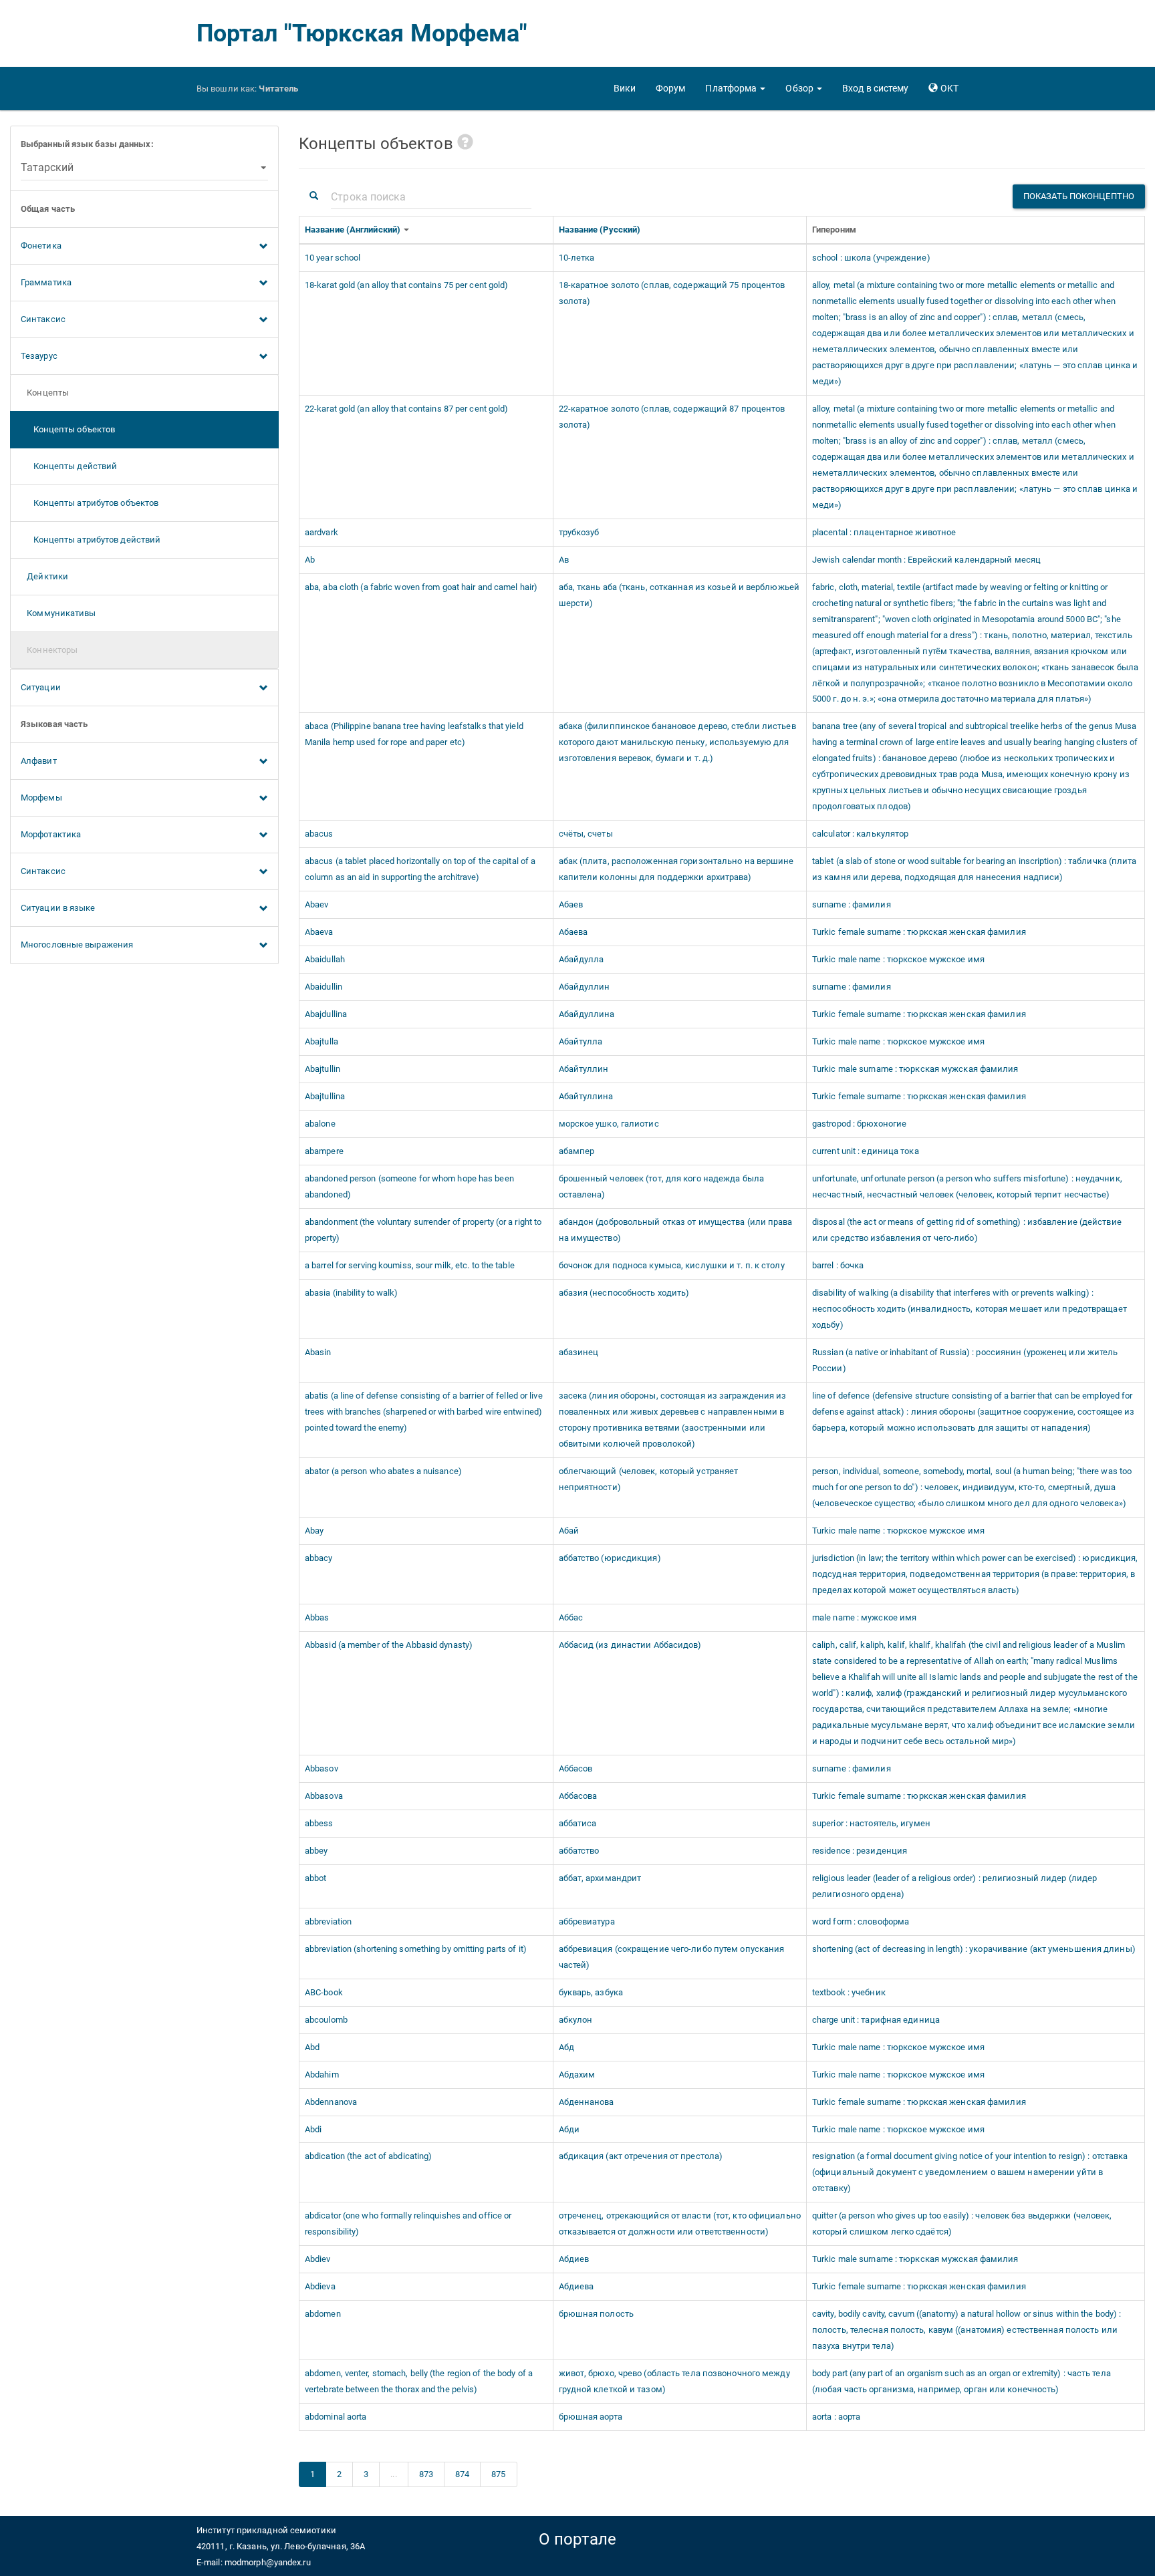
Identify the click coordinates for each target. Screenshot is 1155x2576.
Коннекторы (49, 650)
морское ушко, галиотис (609, 1124)
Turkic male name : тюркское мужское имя (898, 959)
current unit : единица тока (866, 1151)
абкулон (576, 2020)
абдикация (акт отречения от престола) (641, 2156)
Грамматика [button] (46, 282)
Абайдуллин (585, 987)
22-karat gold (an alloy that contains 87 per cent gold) (407, 409)
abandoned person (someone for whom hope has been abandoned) (409, 1186)
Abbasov (322, 1768)
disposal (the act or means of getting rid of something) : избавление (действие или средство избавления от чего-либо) (967, 1230)
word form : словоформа (861, 1921)
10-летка (577, 258)
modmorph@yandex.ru (268, 2562)
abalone (320, 1124)
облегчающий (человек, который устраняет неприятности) (649, 1479)
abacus (319, 834)
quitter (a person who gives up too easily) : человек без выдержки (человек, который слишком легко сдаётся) (962, 2224)
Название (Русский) (601, 230)
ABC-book (324, 1992)
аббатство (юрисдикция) (610, 1558)
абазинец (579, 1352)
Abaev (317, 904)
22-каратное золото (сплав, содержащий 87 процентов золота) (672, 417)
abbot (316, 1878)
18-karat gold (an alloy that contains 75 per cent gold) (407, 285)
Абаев (571, 904)
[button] (735, 88)
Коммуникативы (58, 613)
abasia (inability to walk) (352, 1293)
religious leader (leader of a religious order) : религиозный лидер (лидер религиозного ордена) (954, 1886)
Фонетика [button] (41, 246)
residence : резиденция (860, 1851)
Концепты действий (69, 466)
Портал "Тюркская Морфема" (362, 33)
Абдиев (574, 2259)
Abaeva (319, 932)
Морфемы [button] (41, 798)
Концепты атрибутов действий (91, 540)
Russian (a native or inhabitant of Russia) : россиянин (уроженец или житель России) (965, 1360)
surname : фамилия (852, 904)
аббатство (579, 1851)
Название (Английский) (354, 230)
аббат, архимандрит (600, 1878)
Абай (569, 1531)
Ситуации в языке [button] (58, 908)
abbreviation (328, 1921)
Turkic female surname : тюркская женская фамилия (919, 932)
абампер (577, 1151)
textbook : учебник (849, 1992)
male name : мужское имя (864, 1617)
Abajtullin (323, 1069)
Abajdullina (326, 1014)
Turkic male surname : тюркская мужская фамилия (915, 1069)
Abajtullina (325, 1096)
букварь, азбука (591, 1992)
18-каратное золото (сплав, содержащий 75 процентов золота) (672, 293)
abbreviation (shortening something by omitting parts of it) (416, 1949)
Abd (312, 2047)
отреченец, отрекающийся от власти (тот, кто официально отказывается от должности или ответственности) (680, 2224)
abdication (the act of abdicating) (368, 2156)
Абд (566, 2047)
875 (498, 2474)
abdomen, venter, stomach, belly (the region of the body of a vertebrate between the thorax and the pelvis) (419, 2381)
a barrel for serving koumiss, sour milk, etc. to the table (410, 1265)
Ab (310, 560)
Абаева (573, 932)
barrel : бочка (838, 1265)
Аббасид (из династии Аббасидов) (630, 1645)
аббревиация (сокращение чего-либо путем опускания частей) (672, 1957)
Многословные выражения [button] (77, 945)
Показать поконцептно (1079, 196)
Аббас (571, 1617)
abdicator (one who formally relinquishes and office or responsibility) (408, 2224)
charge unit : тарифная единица (876, 2020)
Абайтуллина (586, 1096)
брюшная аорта (591, 2417)
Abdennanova (331, 2102)
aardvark (322, 532)
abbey (316, 1851)
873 (426, 2474)
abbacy (319, 1558)
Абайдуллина (587, 1014)
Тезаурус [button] (39, 356)
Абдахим (577, 2074)
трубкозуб (579, 532)
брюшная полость (597, 2314)
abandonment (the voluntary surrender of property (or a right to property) (423, 1230)
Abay (314, 1531)
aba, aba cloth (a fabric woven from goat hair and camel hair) (421, 587)
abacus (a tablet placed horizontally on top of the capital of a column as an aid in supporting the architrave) (420, 869)
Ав (564, 560)
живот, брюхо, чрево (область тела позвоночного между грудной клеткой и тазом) (674, 2381)
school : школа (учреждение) (871, 258)
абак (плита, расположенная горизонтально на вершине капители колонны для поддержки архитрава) (676, 869)
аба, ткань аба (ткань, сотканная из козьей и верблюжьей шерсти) (679, 595)
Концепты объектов (68, 429)
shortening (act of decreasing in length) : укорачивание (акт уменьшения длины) (974, 1949)
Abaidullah (325, 959)
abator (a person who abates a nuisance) (383, 1471)
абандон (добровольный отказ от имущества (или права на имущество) (676, 1230)
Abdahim (322, 2074)
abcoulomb (326, 2020)
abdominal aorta (336, 2417)
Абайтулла (581, 1041)
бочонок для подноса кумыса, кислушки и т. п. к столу (672, 1265)
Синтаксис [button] (43, 319)
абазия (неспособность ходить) (624, 1293)
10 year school (333, 258)
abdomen (323, 2314)
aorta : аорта (836, 2417)
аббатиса (578, 1823)
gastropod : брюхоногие (859, 1124)
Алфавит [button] (39, 761)
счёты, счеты (586, 834)
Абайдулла (582, 959)
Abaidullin (324, 987)
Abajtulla (322, 1041)
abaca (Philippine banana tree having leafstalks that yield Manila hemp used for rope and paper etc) (414, 734)
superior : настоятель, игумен (871, 1823)
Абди (569, 2129)
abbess (319, 1823)
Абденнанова (587, 2102)
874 (462, 2474)
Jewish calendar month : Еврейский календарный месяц (926, 560)
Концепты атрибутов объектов (90, 503)
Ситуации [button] (41, 687)
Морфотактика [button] (51, 834)
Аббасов (576, 1768)
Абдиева (576, 2286)
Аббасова (578, 1796)
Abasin (318, 1352)
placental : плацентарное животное (884, 532)
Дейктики (44, 576)
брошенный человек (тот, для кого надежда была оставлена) (662, 1186)
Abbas (317, 1617)
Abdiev (318, 2259)
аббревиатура (587, 1921)
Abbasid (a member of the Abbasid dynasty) (389, 1645)
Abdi (313, 2129)
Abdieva (320, 2286)
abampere (324, 1151)
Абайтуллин (584, 1069)
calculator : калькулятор (860, 834)
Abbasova (324, 1796)
